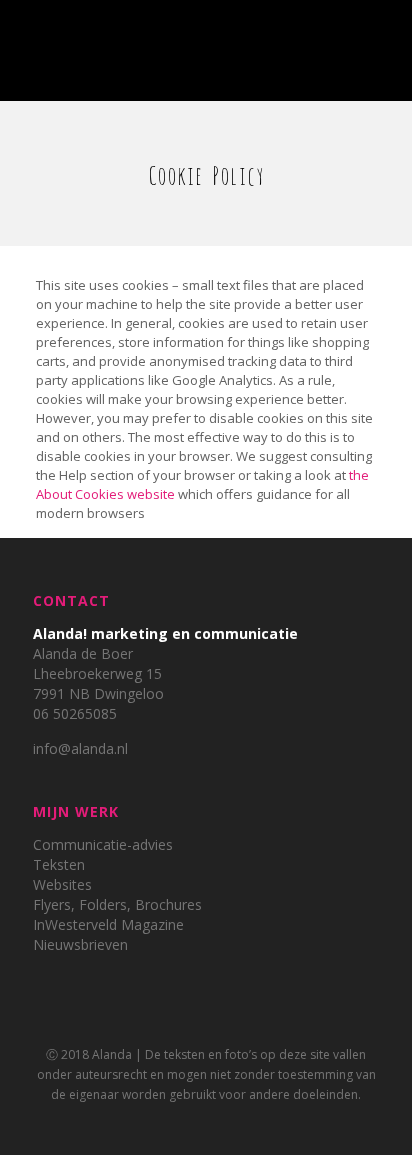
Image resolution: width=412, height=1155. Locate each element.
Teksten (59, 864)
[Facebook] (192, 1124)
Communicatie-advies (103, 844)
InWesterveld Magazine (108, 924)
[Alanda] (206, 40)
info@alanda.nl (80, 748)
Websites (62, 884)
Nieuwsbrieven (80, 944)
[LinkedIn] (219, 1124)
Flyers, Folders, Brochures (117, 904)
